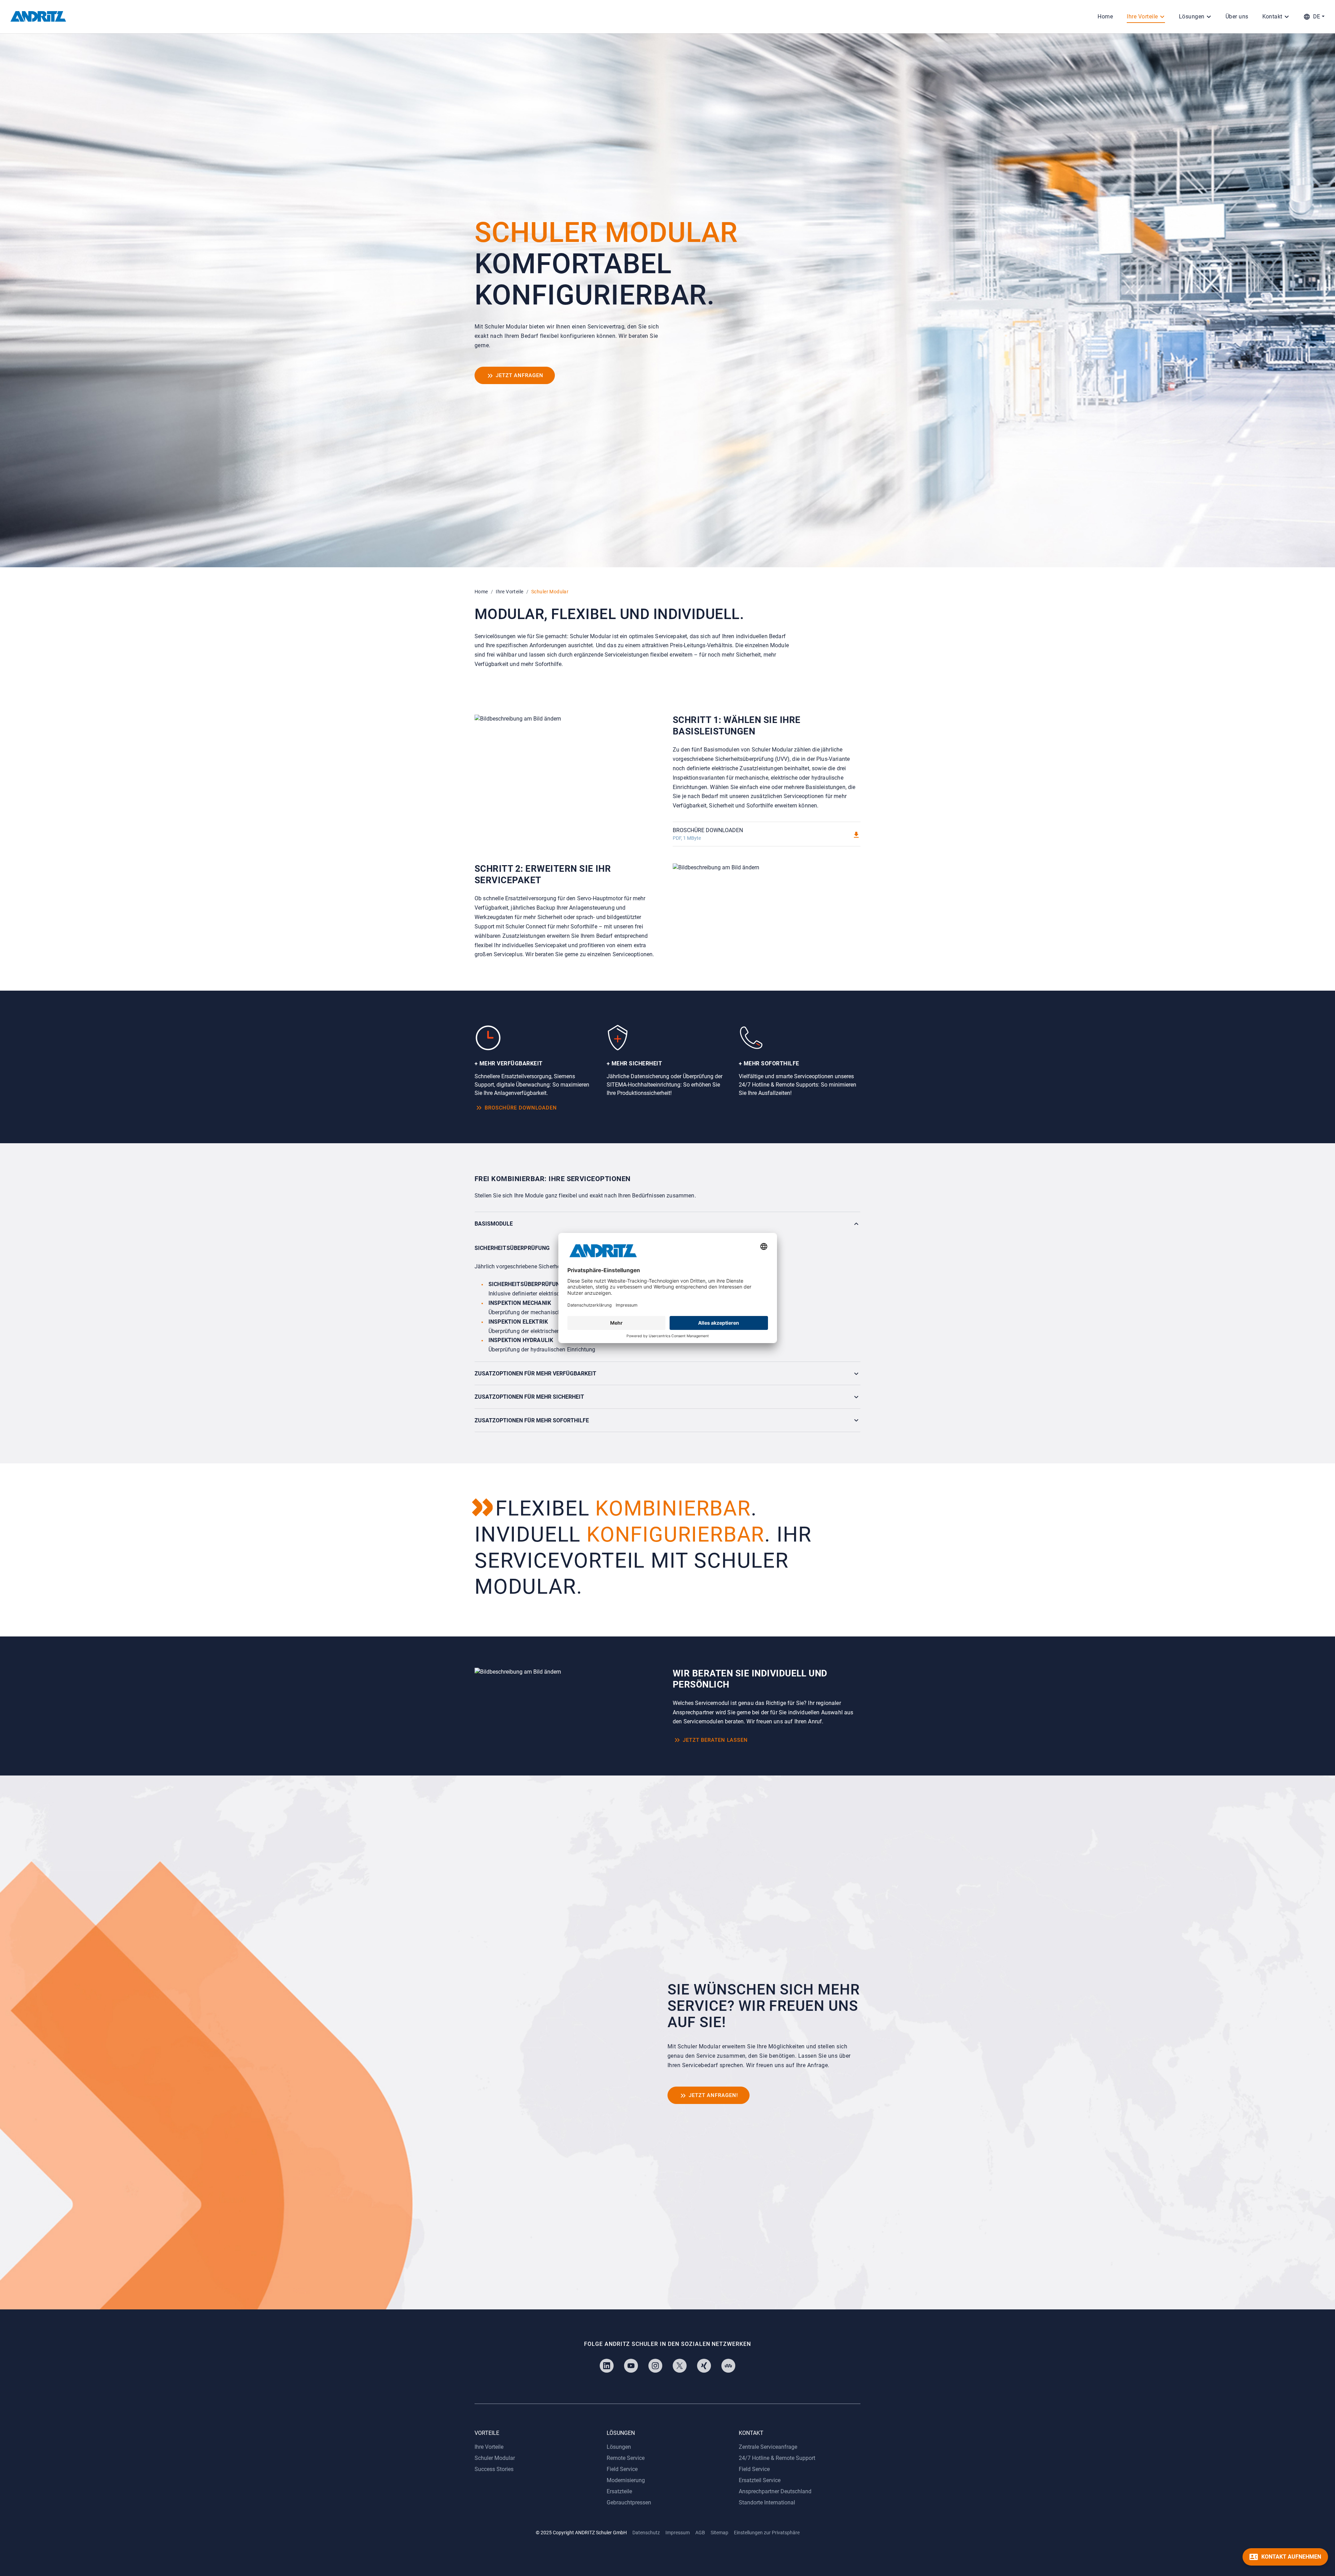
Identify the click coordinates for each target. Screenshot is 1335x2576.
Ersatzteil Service (760, 2480)
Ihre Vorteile (509, 592)
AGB (700, 2533)
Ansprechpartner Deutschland (775, 2491)
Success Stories (494, 2469)
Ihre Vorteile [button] (1142, 17)
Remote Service (626, 2458)
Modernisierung (626, 2480)
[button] (1314, 17)
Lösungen (619, 2447)
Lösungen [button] (1192, 17)
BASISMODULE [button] (494, 1224)
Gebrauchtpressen (629, 2502)
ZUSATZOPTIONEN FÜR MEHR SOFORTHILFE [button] (532, 1420)
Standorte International (767, 2502)
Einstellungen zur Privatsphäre (767, 2533)
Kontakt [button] (1272, 17)
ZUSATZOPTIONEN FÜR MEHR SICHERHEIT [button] (529, 1397)
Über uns (1237, 17)
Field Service (622, 2469)
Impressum (678, 2533)
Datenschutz (646, 2533)
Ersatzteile (619, 2491)
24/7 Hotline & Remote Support (777, 2458)
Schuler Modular (495, 2458)
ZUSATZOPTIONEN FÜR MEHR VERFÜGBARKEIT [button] (535, 1374)
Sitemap (719, 2533)
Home (1105, 17)
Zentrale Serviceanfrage (768, 2447)
